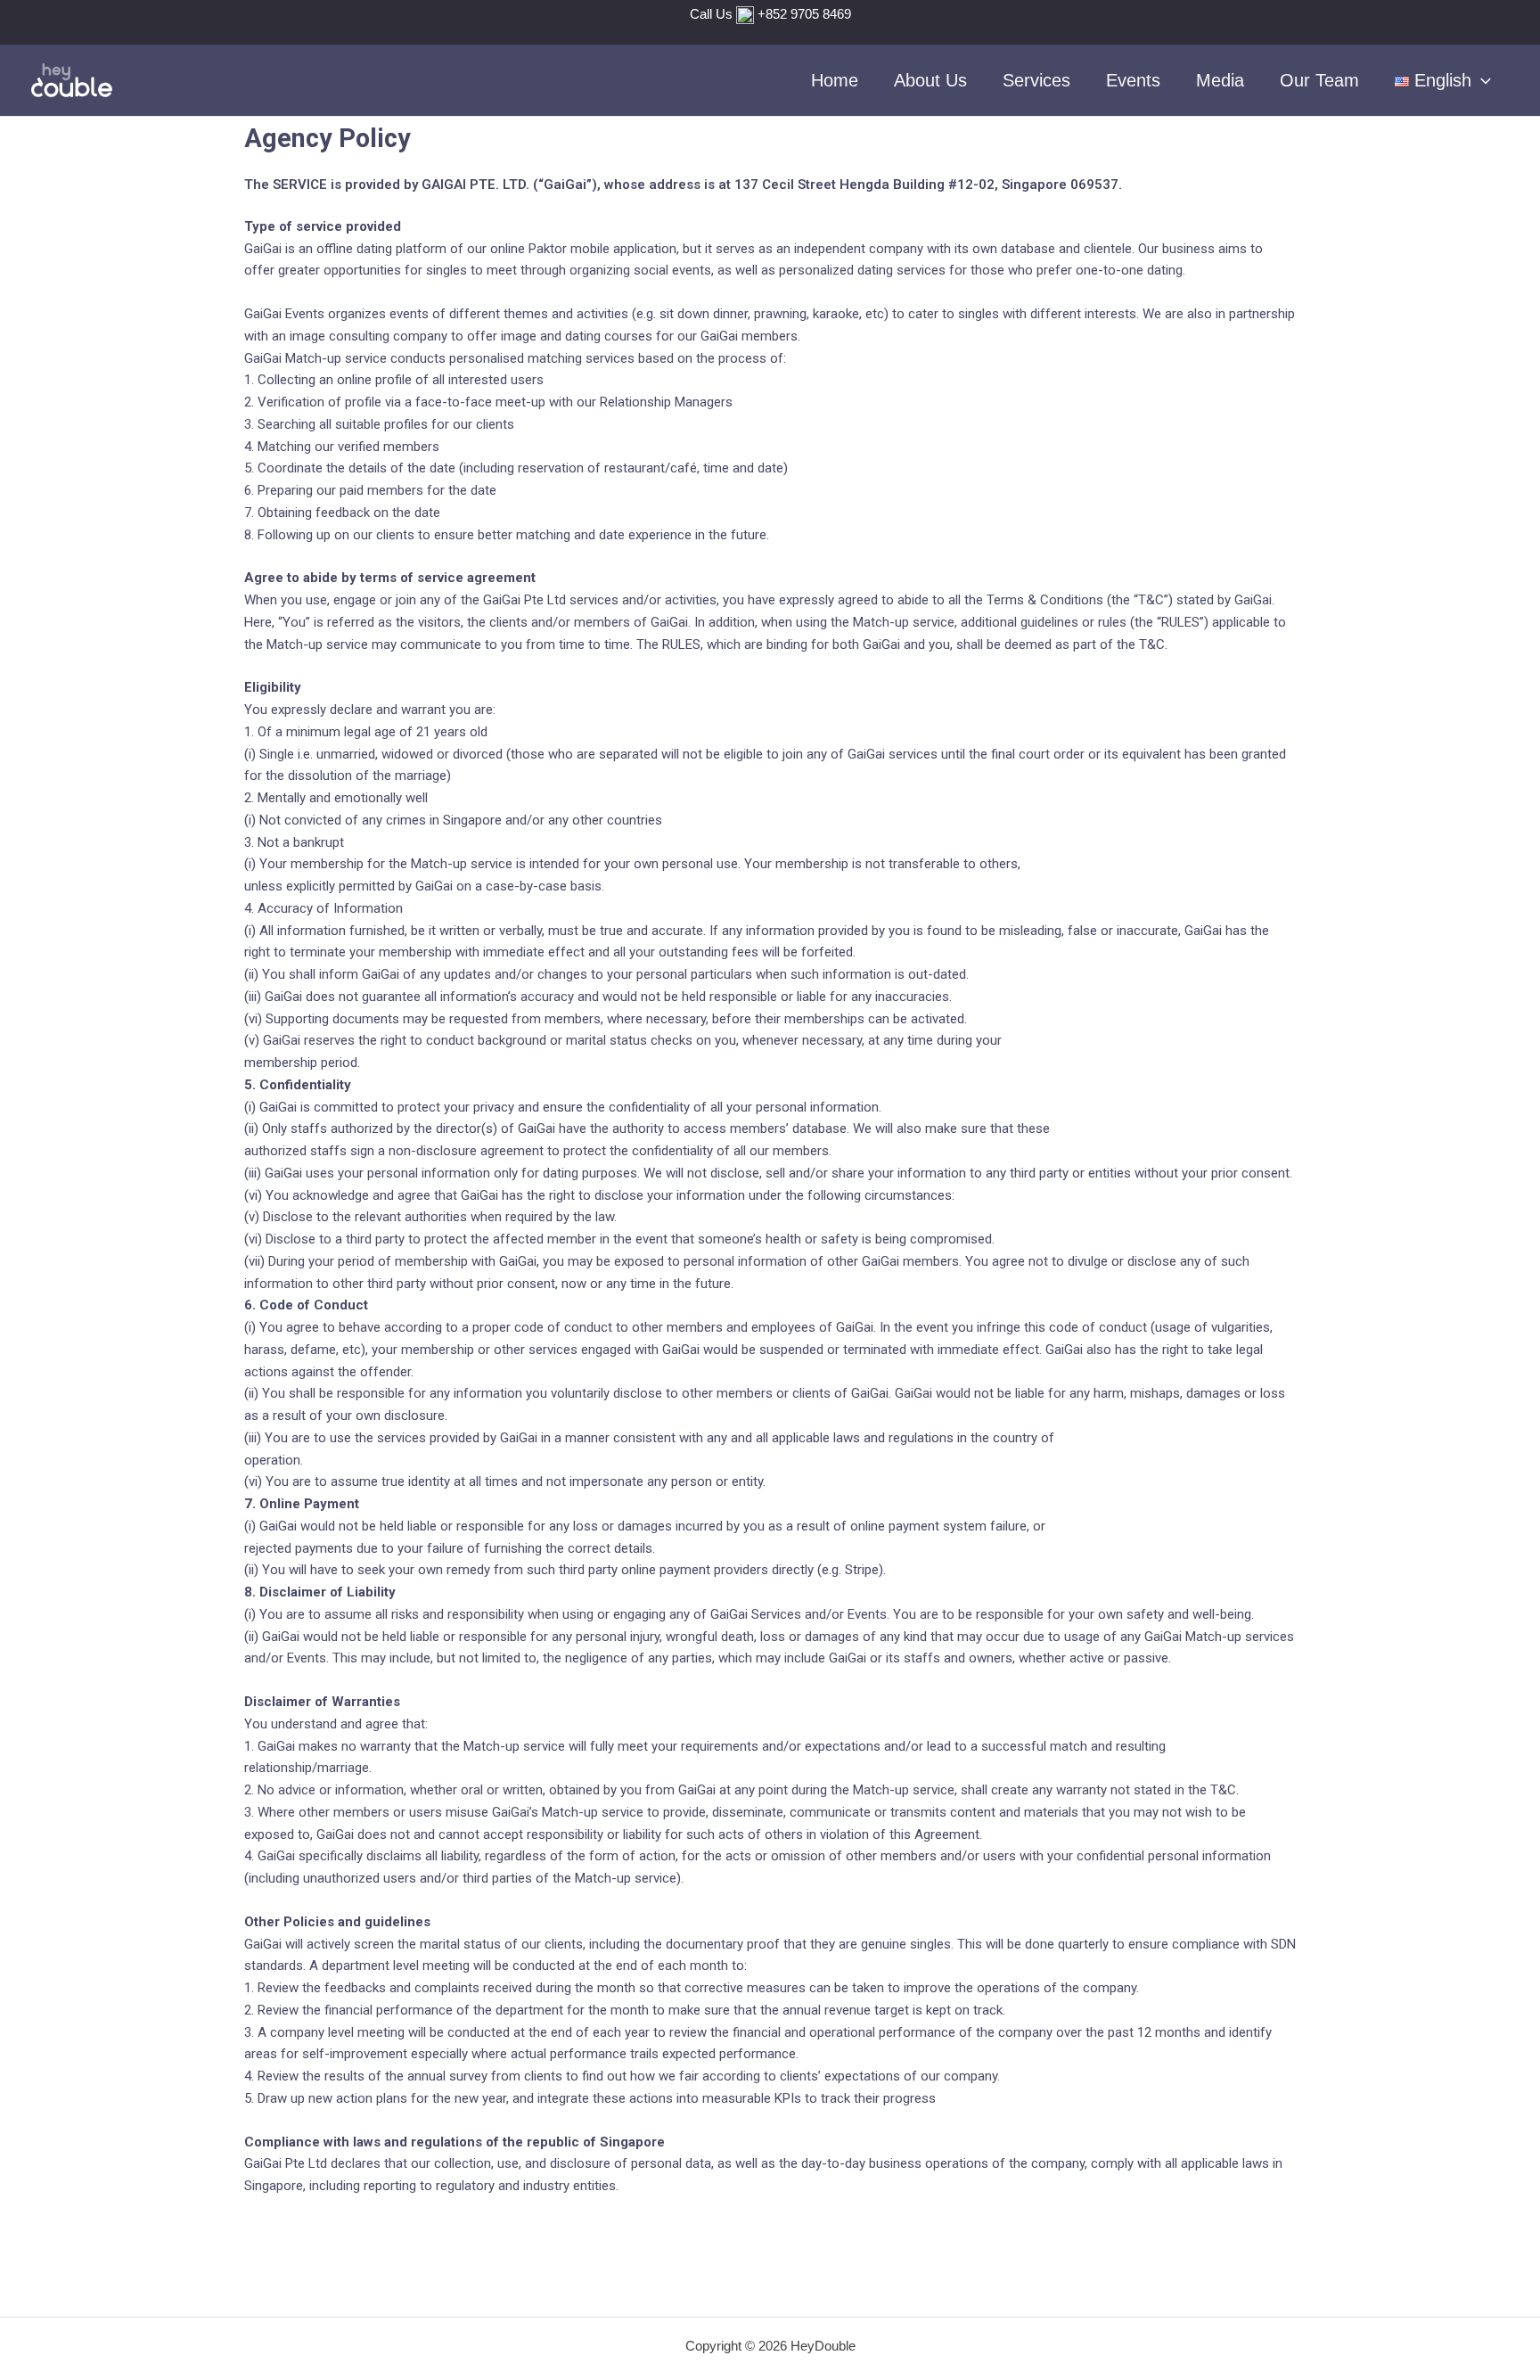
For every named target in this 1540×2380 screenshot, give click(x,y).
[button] (1481, 80)
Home (835, 80)
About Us (930, 80)
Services (1036, 80)
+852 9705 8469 (804, 14)
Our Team (1319, 80)
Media (1220, 80)
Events (1133, 80)
